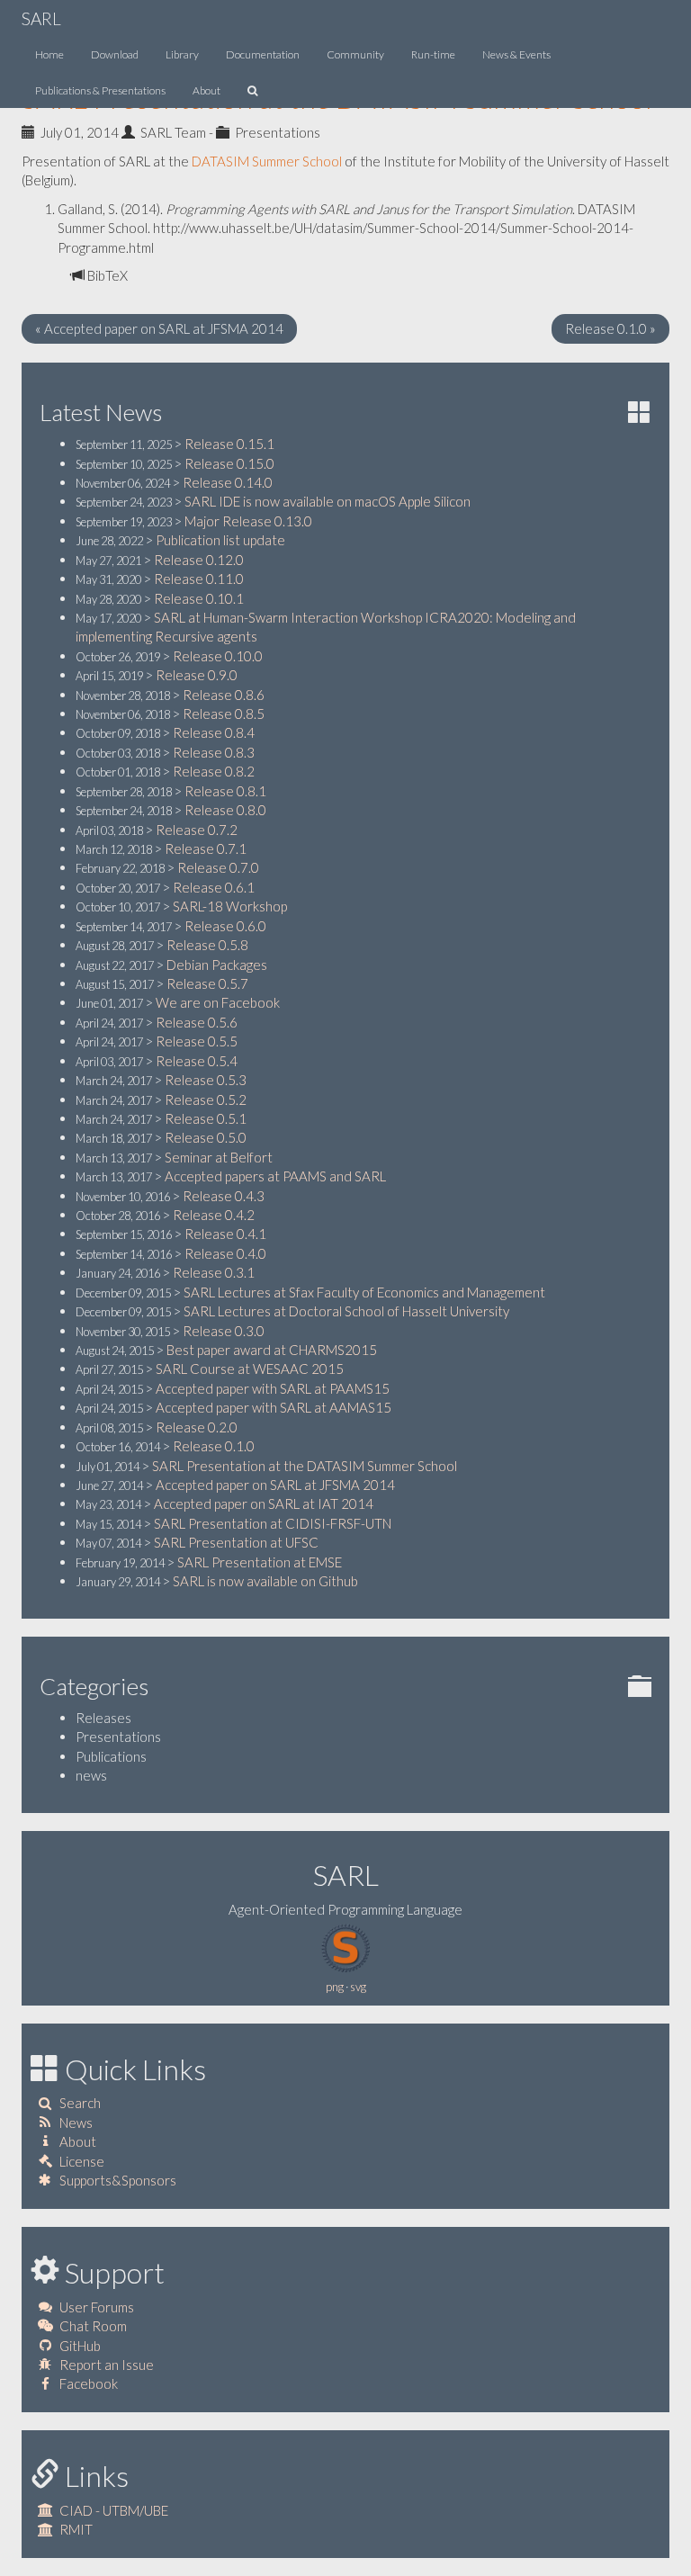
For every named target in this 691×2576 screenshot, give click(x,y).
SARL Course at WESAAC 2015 (250, 1369)
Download (115, 54)
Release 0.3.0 (224, 1331)
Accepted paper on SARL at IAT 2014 (264, 1503)
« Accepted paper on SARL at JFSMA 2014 (159, 328)
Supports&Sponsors (118, 2180)
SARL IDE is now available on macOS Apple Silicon (328, 501)
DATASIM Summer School (267, 161)
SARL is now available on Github (265, 1581)
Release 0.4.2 (214, 1215)
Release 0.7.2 (197, 830)
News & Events (516, 54)
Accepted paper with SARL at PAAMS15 (273, 1388)
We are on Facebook (218, 1002)
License (82, 2161)
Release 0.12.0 (199, 560)
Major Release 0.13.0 (248, 521)
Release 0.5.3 (206, 1080)
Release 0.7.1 (206, 848)
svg (358, 1987)
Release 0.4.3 (224, 1196)
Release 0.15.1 (229, 444)
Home (49, 54)
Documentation (263, 54)
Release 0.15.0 (229, 463)
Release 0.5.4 (197, 1061)
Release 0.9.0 (197, 675)
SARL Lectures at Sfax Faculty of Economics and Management (364, 1292)
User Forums (97, 2307)
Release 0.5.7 (207, 983)
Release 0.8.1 (225, 791)
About (206, 90)
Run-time (433, 54)
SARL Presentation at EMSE (260, 1562)
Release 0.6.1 (214, 887)
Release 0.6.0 (225, 926)
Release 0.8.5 (224, 714)
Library (182, 54)
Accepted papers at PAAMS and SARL (275, 1176)
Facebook (89, 2383)
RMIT (76, 2529)
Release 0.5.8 (207, 945)
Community (355, 54)
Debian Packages (217, 965)
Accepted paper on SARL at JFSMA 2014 (275, 1485)
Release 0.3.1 (214, 1272)
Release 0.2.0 (197, 1427)
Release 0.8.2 (214, 771)
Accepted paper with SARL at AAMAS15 (274, 1407)
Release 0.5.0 (206, 1137)
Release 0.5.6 (197, 1022)
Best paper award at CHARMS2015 (272, 1350)
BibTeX (106, 275)
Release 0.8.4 (214, 732)
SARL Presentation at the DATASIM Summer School (305, 1466)
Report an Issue (107, 2365)
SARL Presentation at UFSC (236, 1542)
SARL (41, 18)
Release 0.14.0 (228, 482)
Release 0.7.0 (218, 867)
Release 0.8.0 (225, 810)
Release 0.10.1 (199, 598)
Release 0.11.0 (199, 579)
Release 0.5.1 (206, 1118)
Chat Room (93, 2326)
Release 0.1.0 (214, 1446)
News (76, 2123)
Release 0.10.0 (218, 656)
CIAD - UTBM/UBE (114, 2510)
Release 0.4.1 (225, 1234)
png (335, 1987)
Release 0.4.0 (225, 1253)
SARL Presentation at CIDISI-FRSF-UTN (273, 1523)
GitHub (80, 2346)
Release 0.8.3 (214, 752)
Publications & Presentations (100, 90)
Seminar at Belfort (219, 1157)
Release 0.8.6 (224, 695)
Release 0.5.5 (197, 1041)
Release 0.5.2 (206, 1100)
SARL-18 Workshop (230, 906)
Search (80, 2103)
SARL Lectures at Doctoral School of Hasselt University (346, 1311)
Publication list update (220, 540)
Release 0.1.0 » (610, 328)
